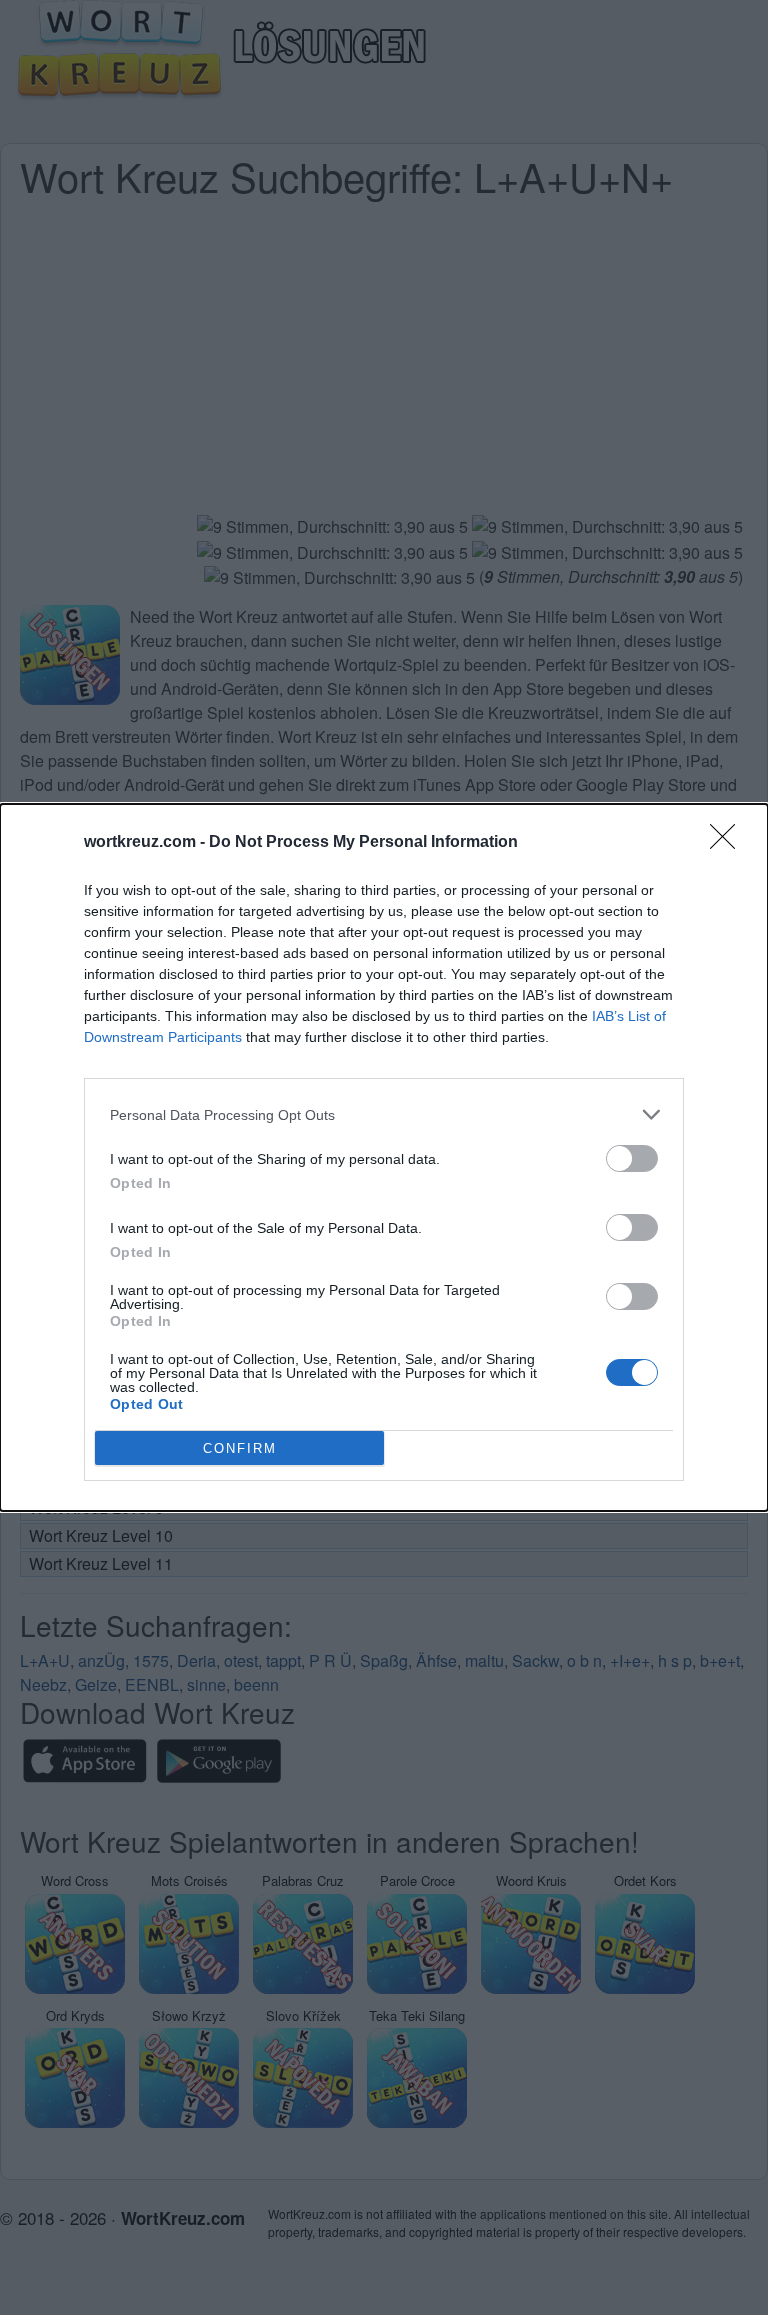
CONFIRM (240, 1448)
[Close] (729, 843)
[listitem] (384, 1114)
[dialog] (384, 1157)
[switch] (632, 1158)
